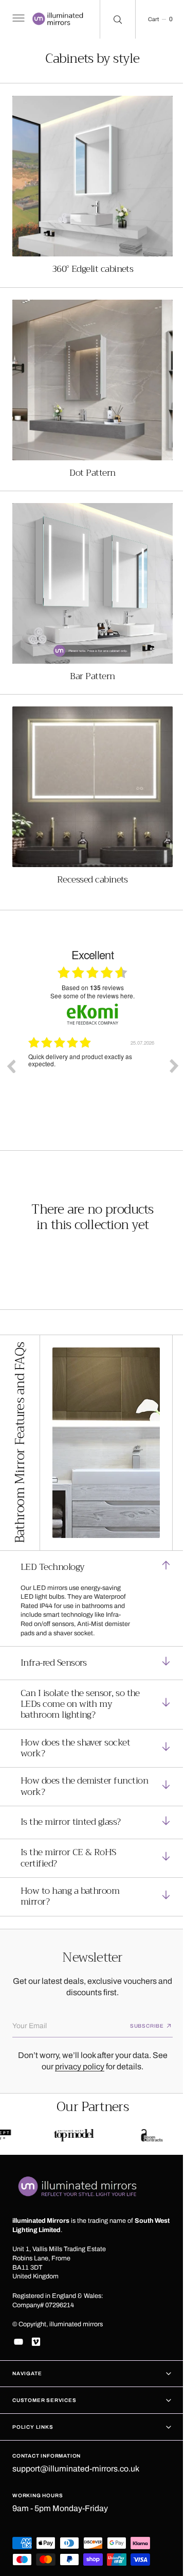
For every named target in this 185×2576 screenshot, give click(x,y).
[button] (17, 20)
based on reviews (89, 957)
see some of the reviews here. (89, 965)
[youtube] (18, 2342)
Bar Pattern (89, 653)
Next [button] (166, 1035)
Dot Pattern (89, 457)
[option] (92, 1043)
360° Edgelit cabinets (89, 261)
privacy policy (76, 2046)
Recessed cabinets (89, 849)
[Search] (111, 19)
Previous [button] (11, 1035)
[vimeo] (36, 2342)
